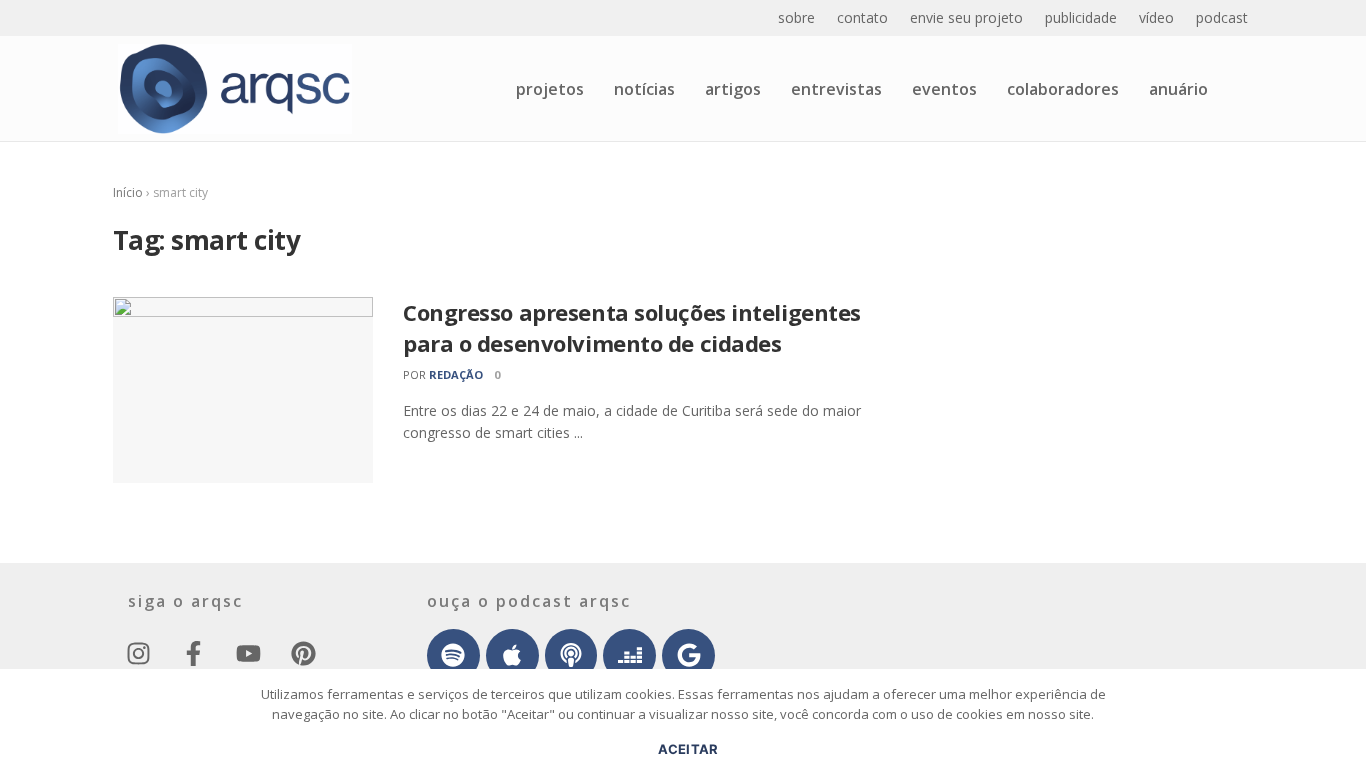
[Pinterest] (303, 654)
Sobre (796, 17)
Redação (456, 374)
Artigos (733, 89)
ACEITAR (688, 749)
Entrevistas (836, 89)
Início (128, 192)
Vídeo (1156, 17)
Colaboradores (1063, 89)
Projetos (550, 89)
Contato (862, 17)
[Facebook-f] (193, 654)
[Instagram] (138, 654)
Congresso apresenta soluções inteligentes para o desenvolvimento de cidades (632, 327)
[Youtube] (248, 654)
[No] (1341, 734)
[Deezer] (629, 655)
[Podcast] (571, 655)
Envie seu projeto (966, 17)
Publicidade (1081, 17)
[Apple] (512, 655)
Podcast (1222, 17)
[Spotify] (453, 655)
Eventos (944, 89)
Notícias (644, 89)
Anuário (1178, 89)
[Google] (688, 655)
